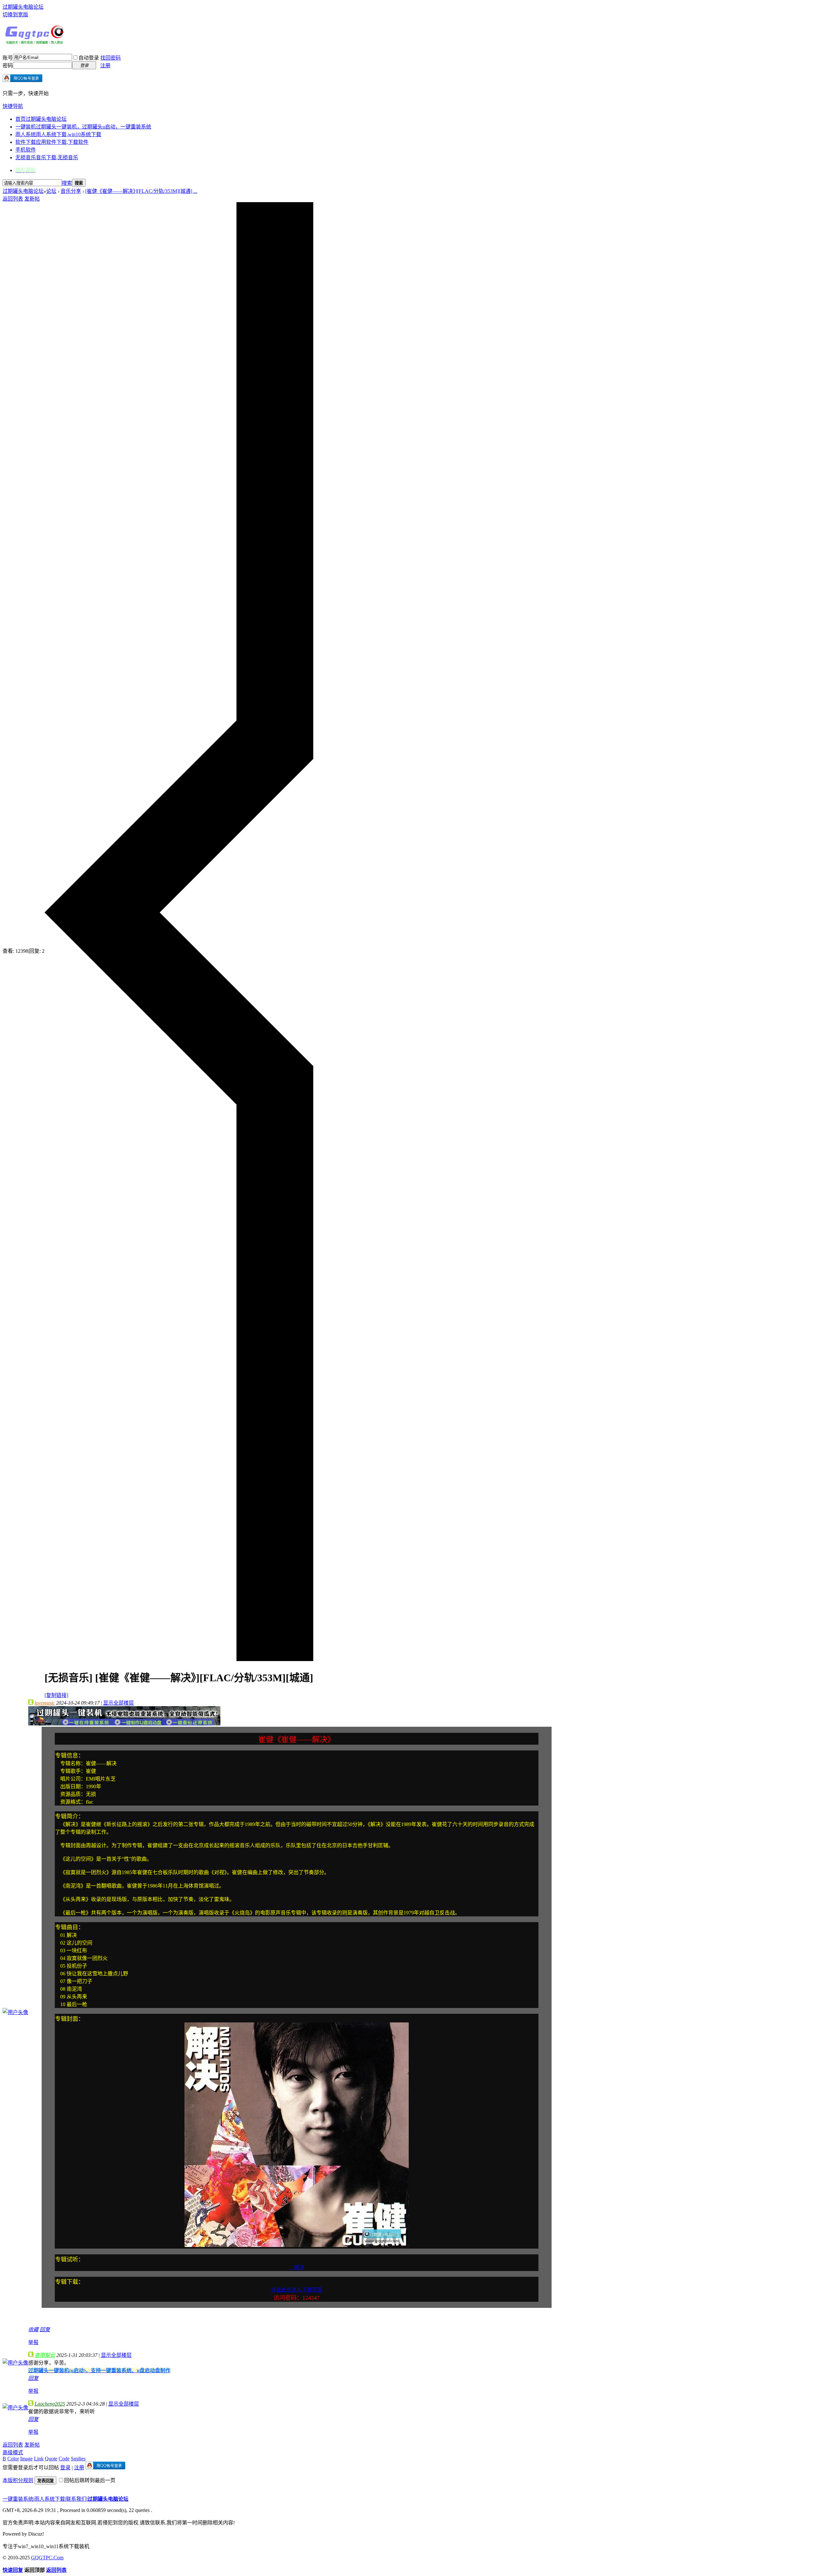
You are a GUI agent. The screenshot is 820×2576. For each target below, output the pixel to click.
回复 (45, 2329)
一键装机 (83, 127)
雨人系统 (58, 134)
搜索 (67, 183)
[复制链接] (56, 1695)
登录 (65, 2468)
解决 (297, 2267)
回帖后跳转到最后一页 (90, 2480)
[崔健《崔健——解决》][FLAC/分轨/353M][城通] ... (141, 191)
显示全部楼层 (119, 1703)
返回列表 (13, 199)
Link (39, 2459)
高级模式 (13, 2453)
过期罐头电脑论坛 (23, 7)
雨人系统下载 (50, 2499)
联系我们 (76, 2499)
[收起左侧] (179, 1659)
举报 (33, 2342)
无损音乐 (47, 157)
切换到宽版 (15, 15)
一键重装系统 (18, 2499)
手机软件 (26, 150)
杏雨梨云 (45, 2355)
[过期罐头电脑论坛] (35, 43)
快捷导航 (13, 106)
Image (26, 2459)
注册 (105, 66)
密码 (8, 66)
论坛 (51, 191)
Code (64, 2459)
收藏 (33, 2329)
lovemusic (45, 1703)
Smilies (78, 2459)
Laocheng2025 (50, 2404)
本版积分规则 (18, 2480)
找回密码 (111, 58)
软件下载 (52, 142)
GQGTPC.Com (47, 2558)
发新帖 (32, 199)
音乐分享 (71, 191)
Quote (51, 2459)
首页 (41, 119)
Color (13, 2459)
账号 (8, 58)
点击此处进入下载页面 (297, 2290)
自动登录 (89, 58)
